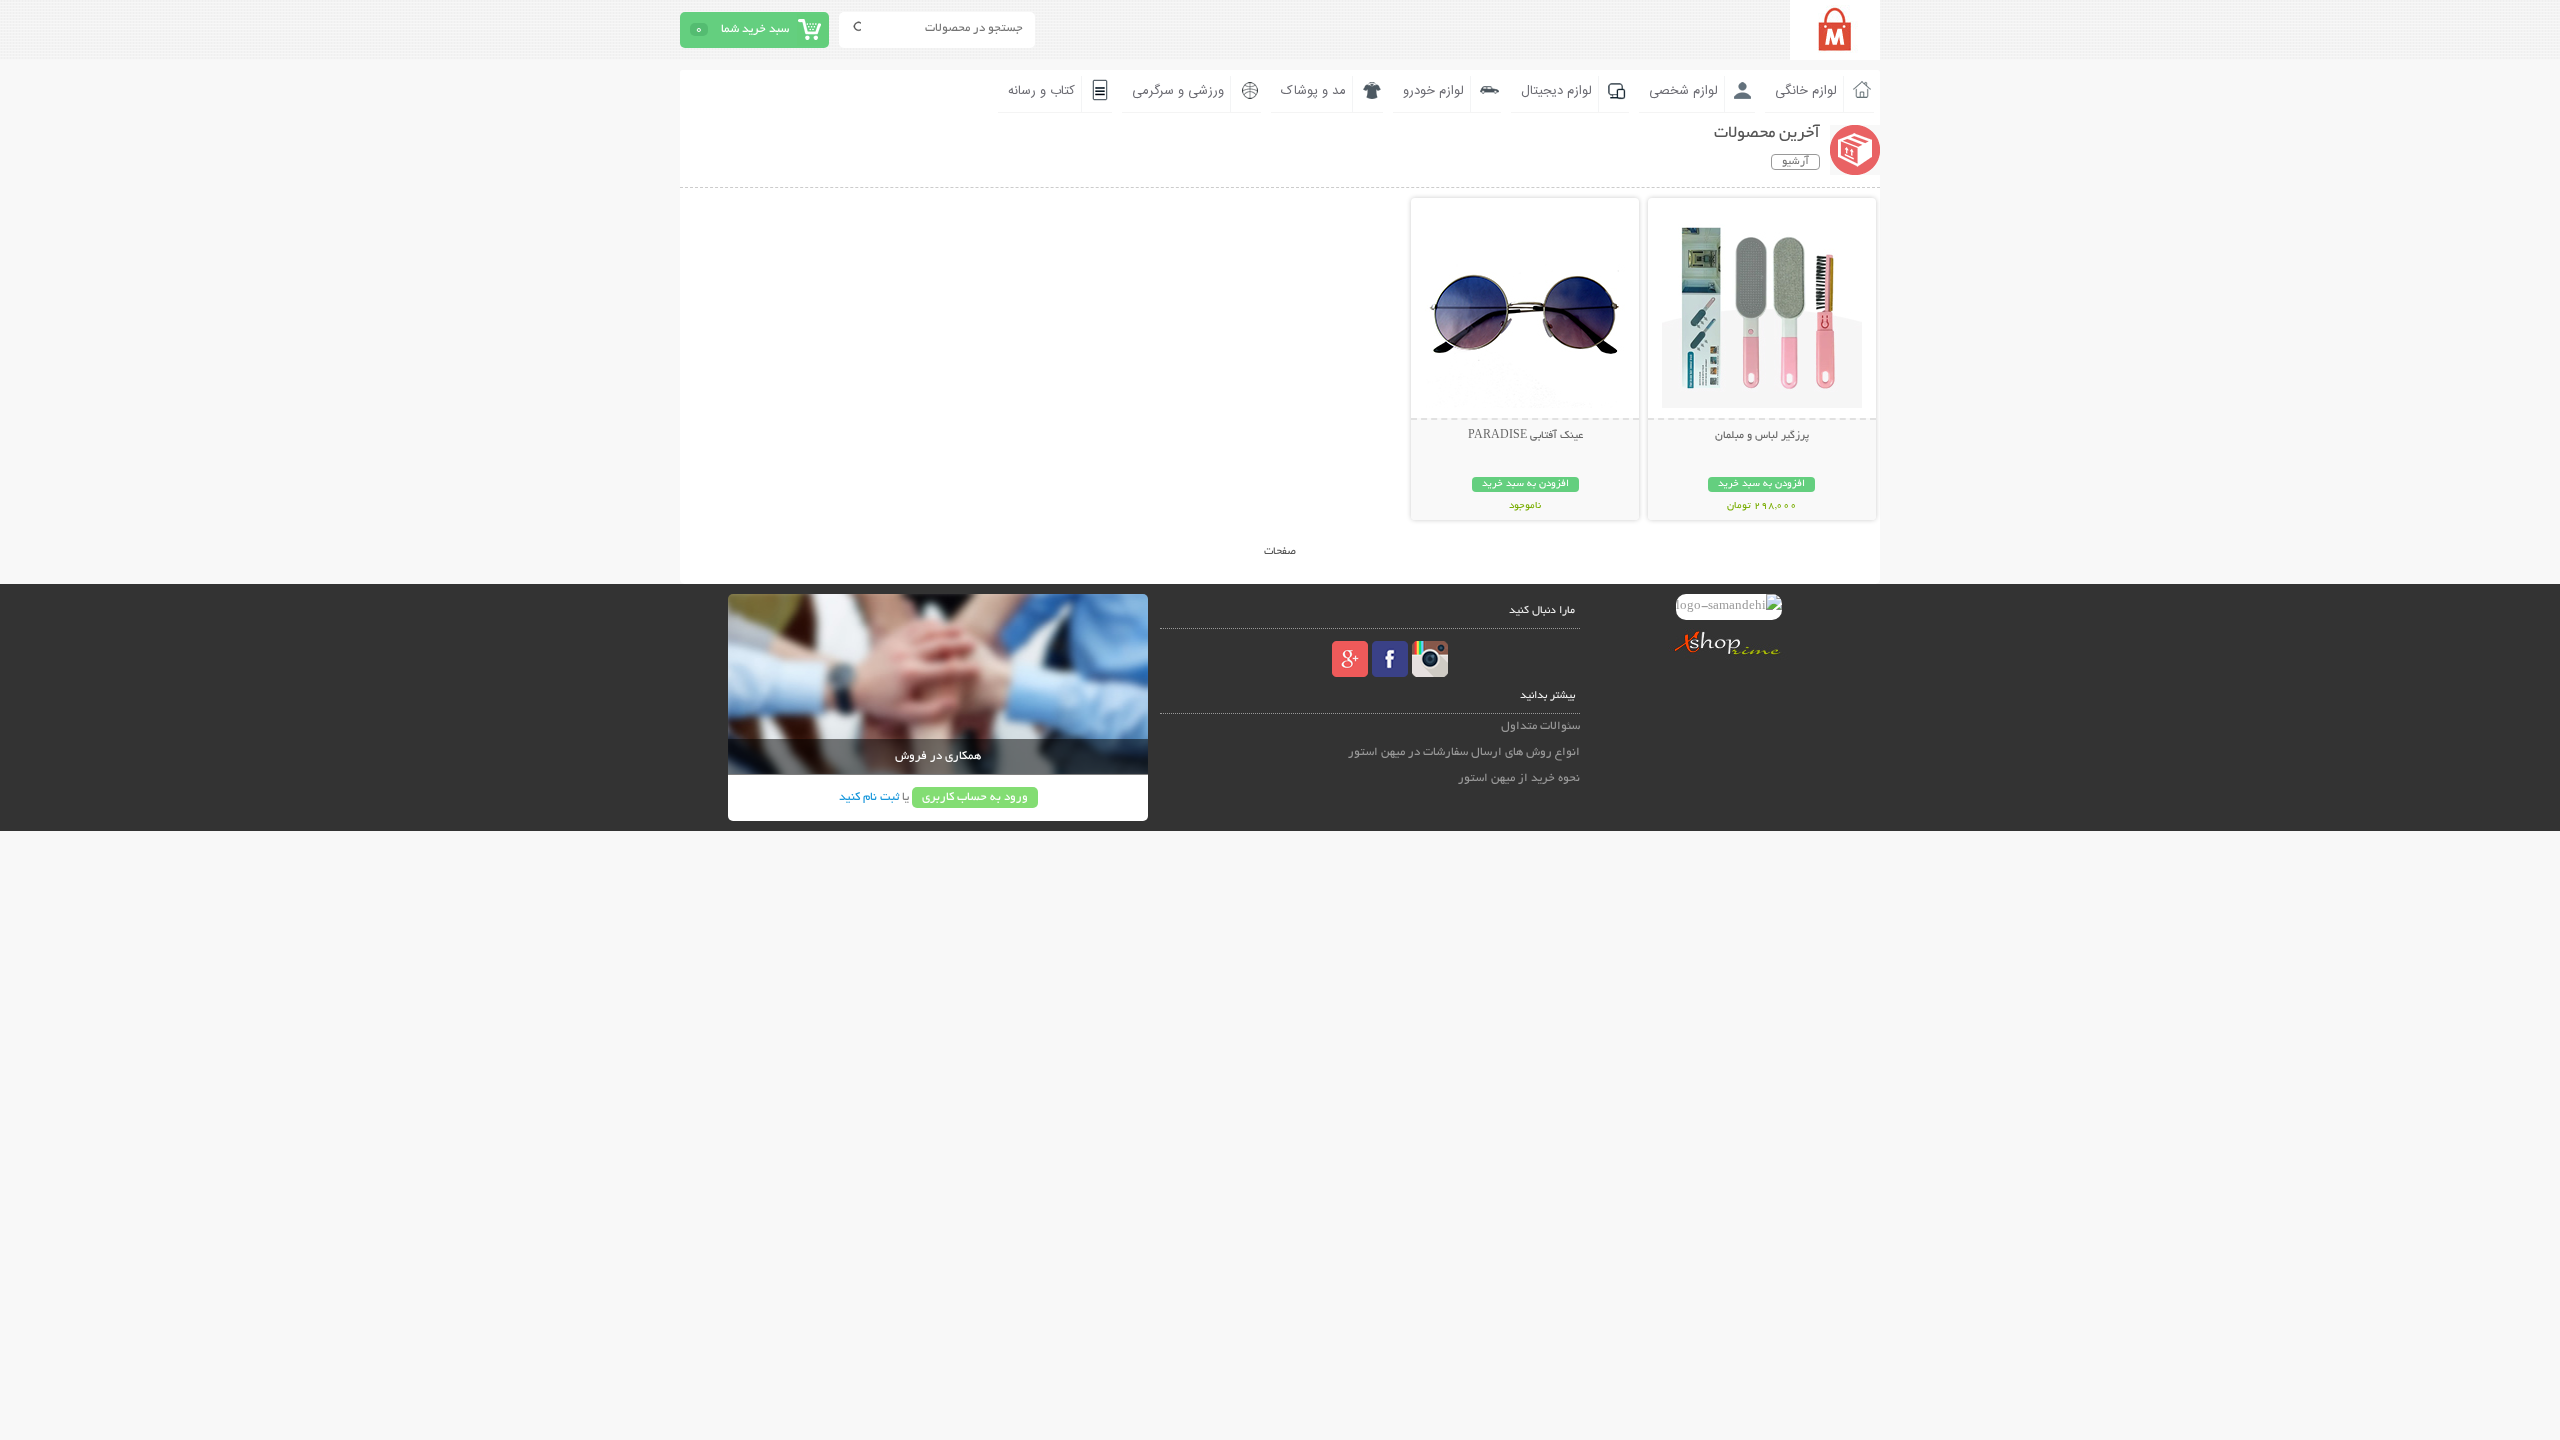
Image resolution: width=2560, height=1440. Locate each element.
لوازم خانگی (1806, 91)
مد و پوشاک (1313, 91)
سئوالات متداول (1540, 726)
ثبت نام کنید (869, 797)
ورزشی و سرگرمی (1178, 91)
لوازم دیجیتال (1556, 91)
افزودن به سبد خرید (1761, 484)
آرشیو (1795, 162)
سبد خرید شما (755, 29)
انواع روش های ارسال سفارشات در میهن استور (1464, 752)
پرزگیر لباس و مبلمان (1762, 436)
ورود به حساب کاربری (975, 797)
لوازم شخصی (1683, 91)
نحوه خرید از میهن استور (1519, 778)
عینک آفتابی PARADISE (1525, 436)
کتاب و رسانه (1041, 91)
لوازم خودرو (1433, 91)
